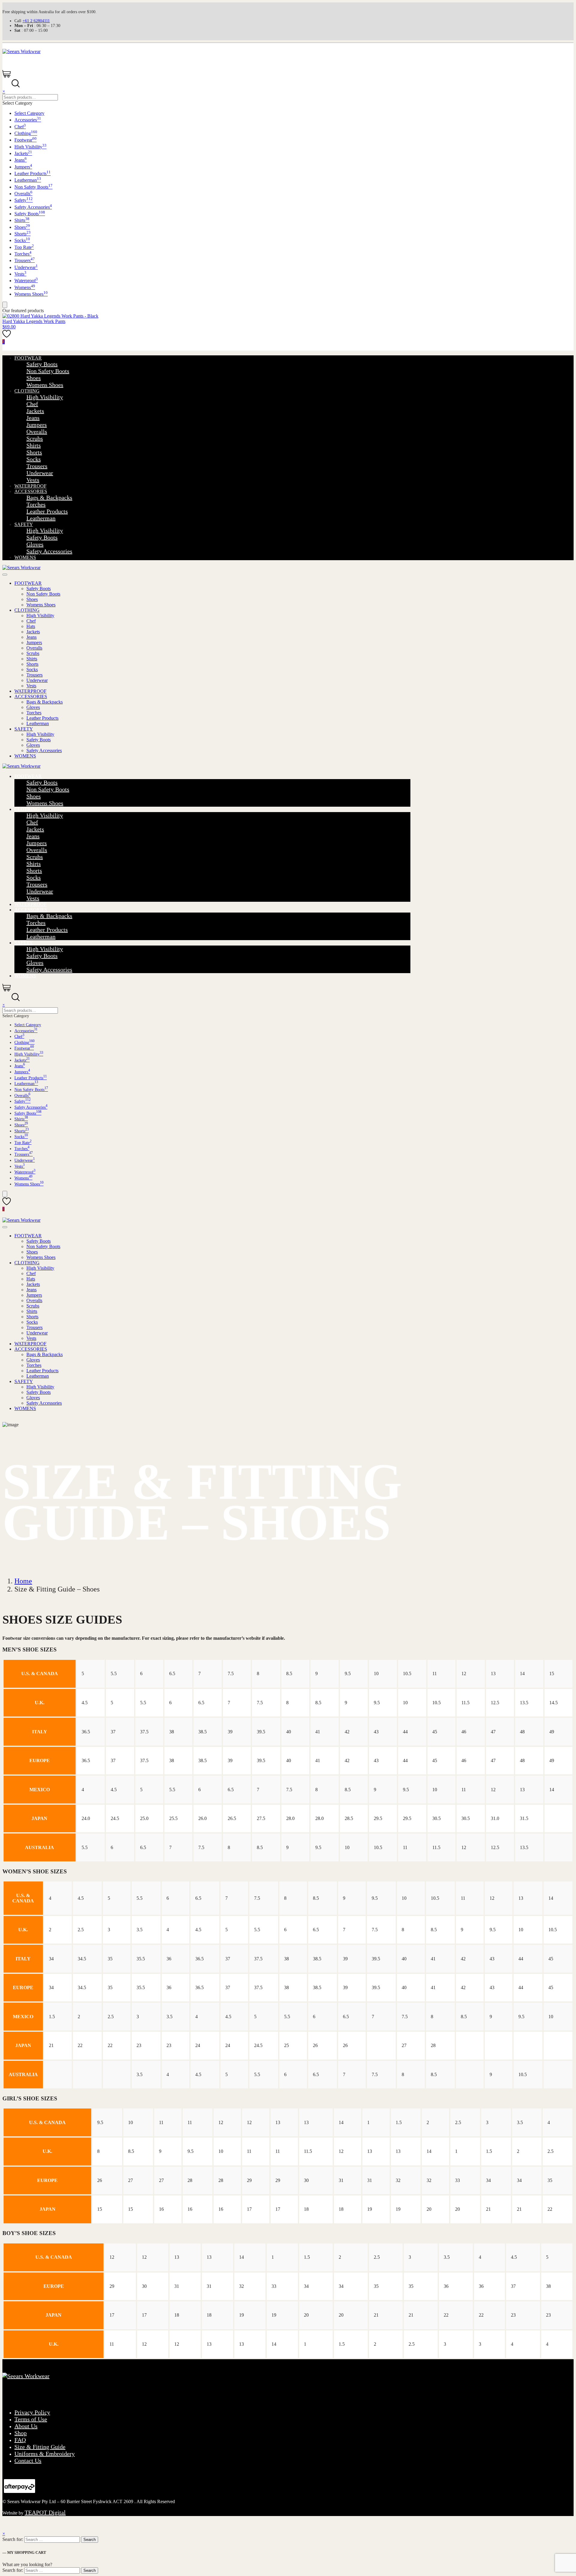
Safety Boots (30, 214)
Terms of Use (31, 2419)
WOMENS (25, 557)
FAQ (20, 2440)
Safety (24, 200)
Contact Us (28, 2461)
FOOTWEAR (28, 358)
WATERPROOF (30, 486)
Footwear (25, 140)
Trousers (25, 260)
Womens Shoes (31, 294)
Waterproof (26, 281)
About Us (26, 2426)
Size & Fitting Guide (40, 2447)
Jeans (21, 160)
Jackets (23, 153)
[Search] (5, 305)
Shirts (22, 220)
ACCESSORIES (31, 491)
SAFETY (24, 524)
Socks (22, 240)
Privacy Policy (32, 2412)
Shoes (22, 227)
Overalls (23, 194)
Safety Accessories (33, 207)
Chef (20, 127)
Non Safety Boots (33, 187)
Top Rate (24, 247)
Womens (25, 287)
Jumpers (23, 167)
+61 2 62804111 (36, 21)
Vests (20, 274)
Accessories (28, 120)
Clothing (26, 133)
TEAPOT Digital (45, 2512)
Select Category (29, 113)
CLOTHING (27, 391)
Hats (31, 626)
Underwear (26, 267)
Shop (21, 2433)
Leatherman (28, 180)
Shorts (22, 234)
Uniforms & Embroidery (45, 2454)
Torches (23, 254)
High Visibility (30, 147)
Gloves (35, 544)
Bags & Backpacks (49, 498)
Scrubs (35, 438)
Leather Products (33, 173)
